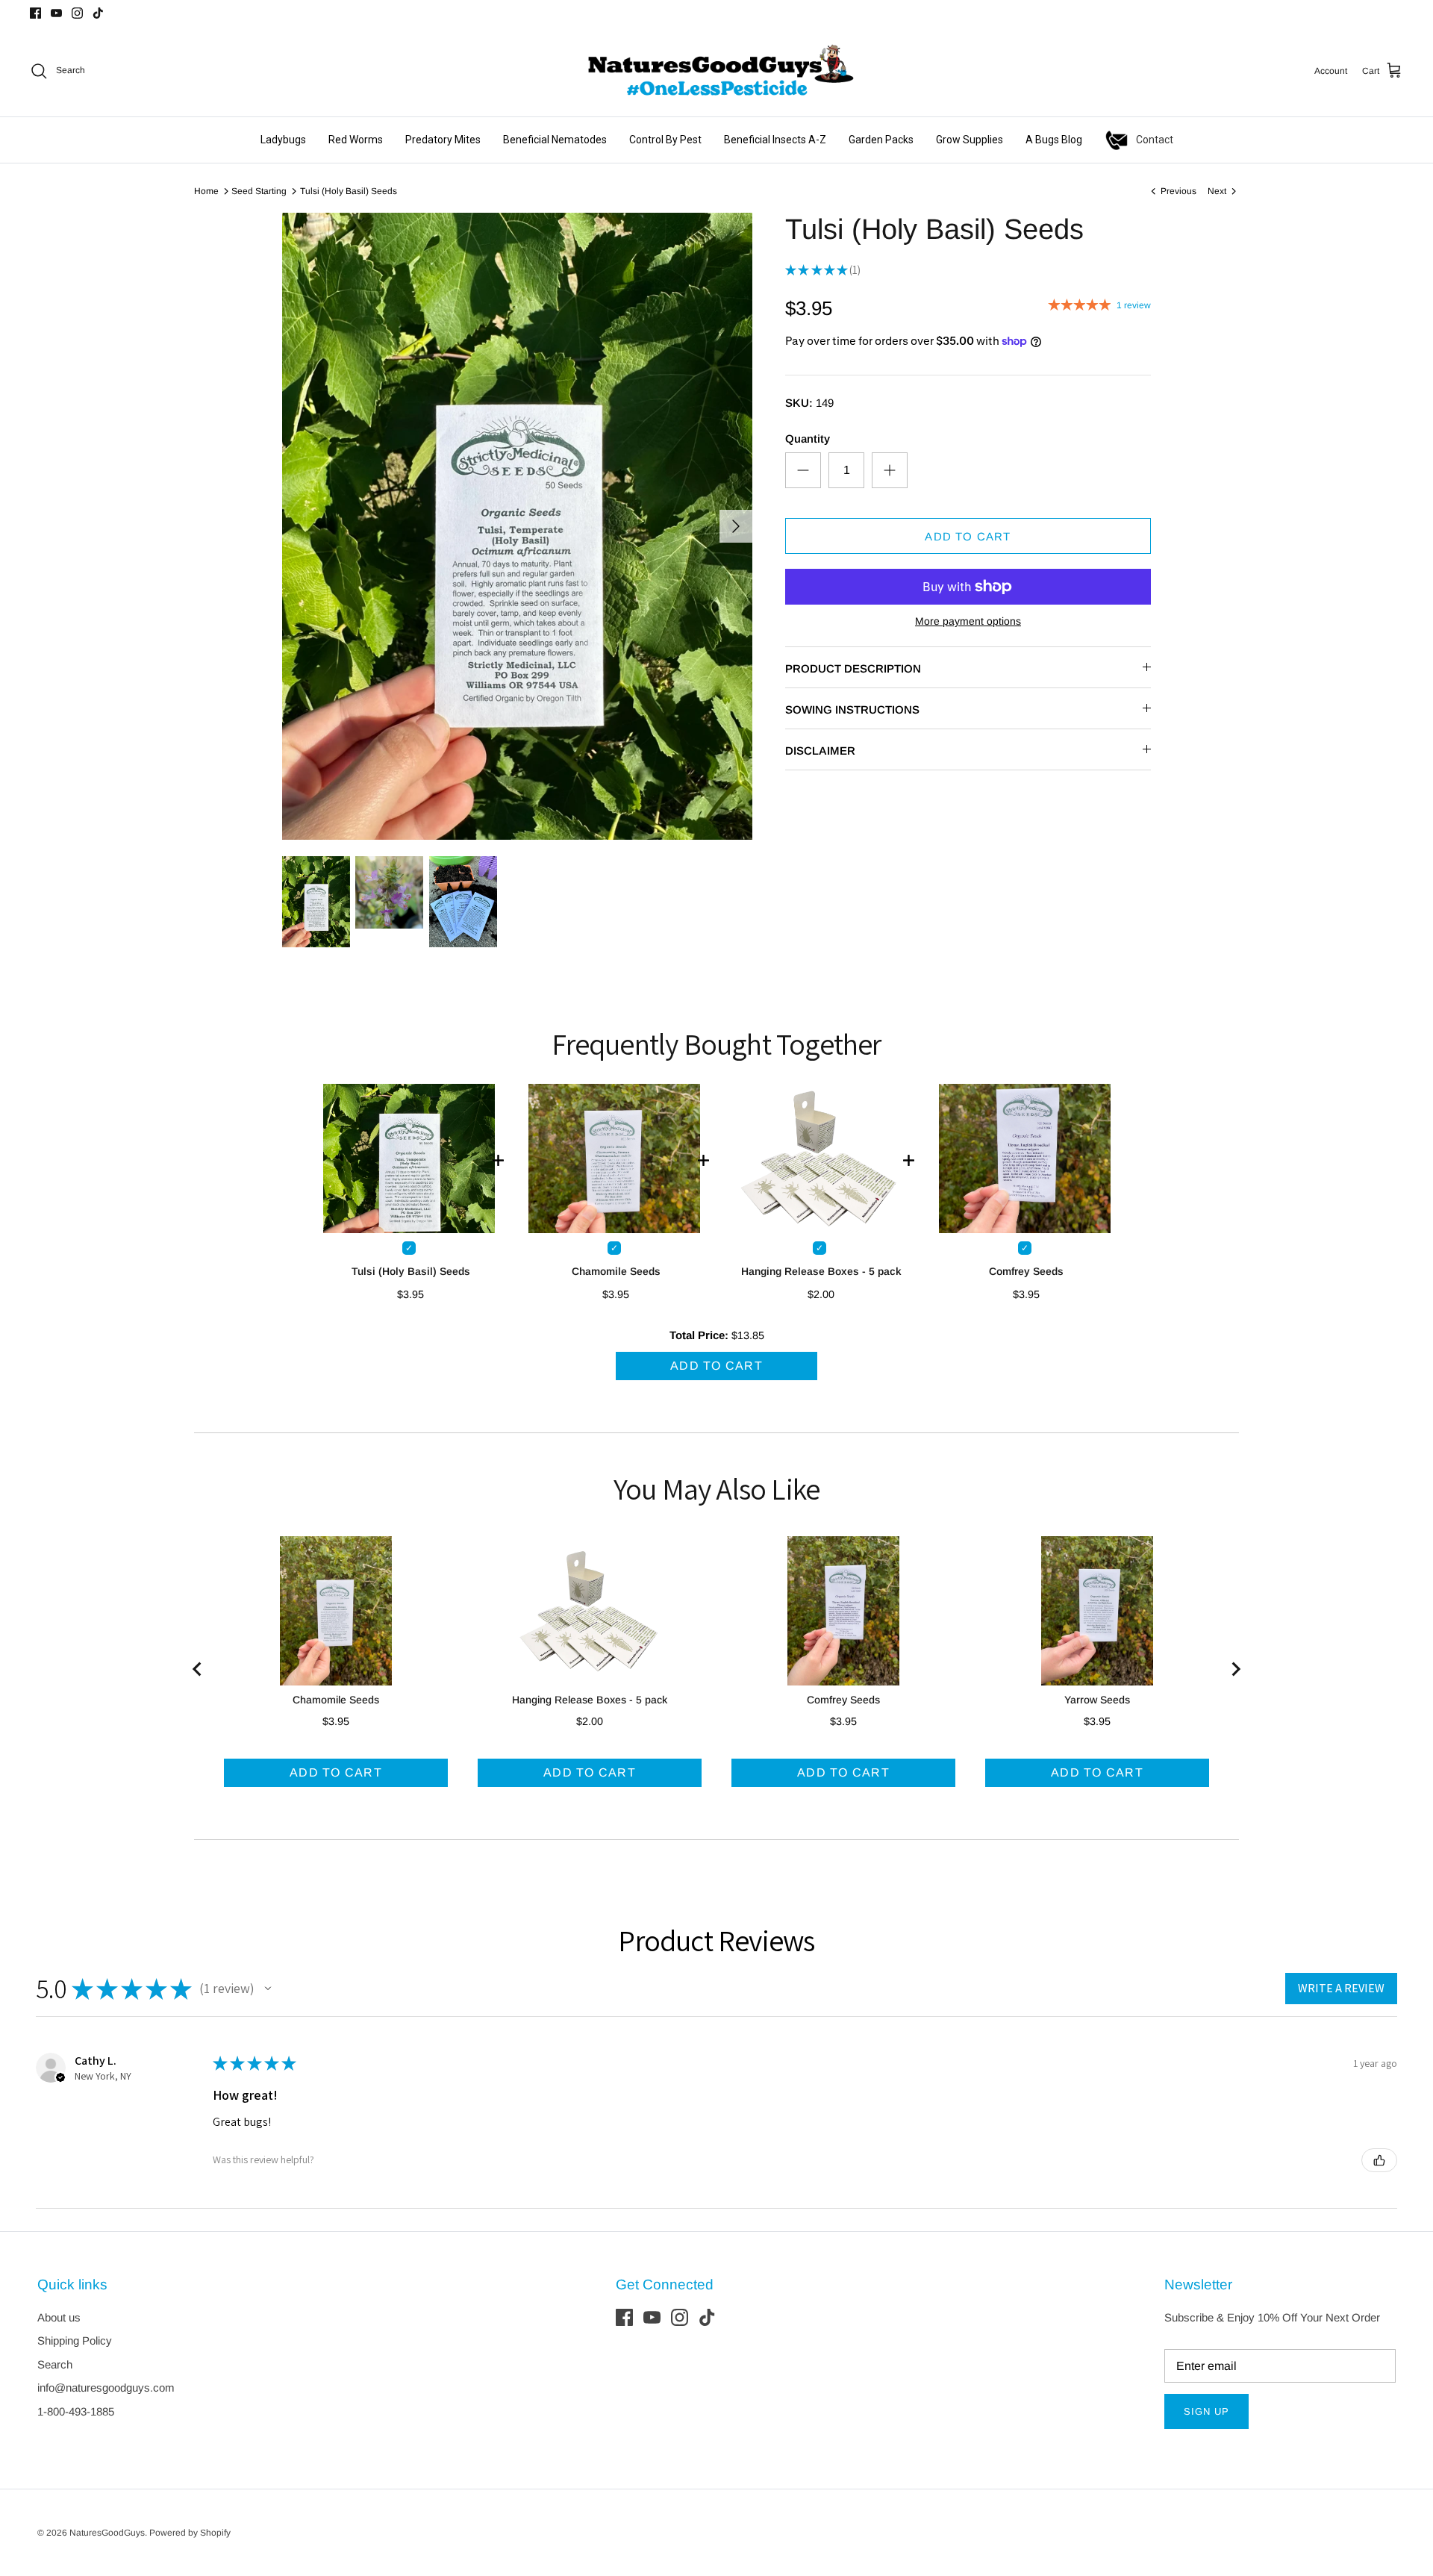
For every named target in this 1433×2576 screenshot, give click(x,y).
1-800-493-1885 (76, 2411)
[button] (268, 1989)
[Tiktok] (98, 13)
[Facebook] (35, 13)
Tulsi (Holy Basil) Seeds (349, 191)
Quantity (808, 439)
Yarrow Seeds (1097, 1700)
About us (59, 2317)
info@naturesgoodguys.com (106, 2388)
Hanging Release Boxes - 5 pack (821, 1271)
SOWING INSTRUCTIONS (852, 710)
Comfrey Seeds (1026, 1271)
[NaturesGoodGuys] (716, 71)
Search (55, 2364)
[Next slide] (1235, 1669)
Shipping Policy (75, 2340)
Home (206, 191)
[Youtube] (56, 13)
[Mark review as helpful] (1379, 2160)
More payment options (968, 621)
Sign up (1206, 2411)
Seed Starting (259, 191)
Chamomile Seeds (616, 1271)
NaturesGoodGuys (107, 2533)
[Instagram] (77, 13)
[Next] (736, 526)
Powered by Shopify (190, 2533)
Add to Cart (968, 536)
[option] (517, 526)
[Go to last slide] (198, 1669)
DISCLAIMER (820, 751)
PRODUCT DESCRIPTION (853, 668)
